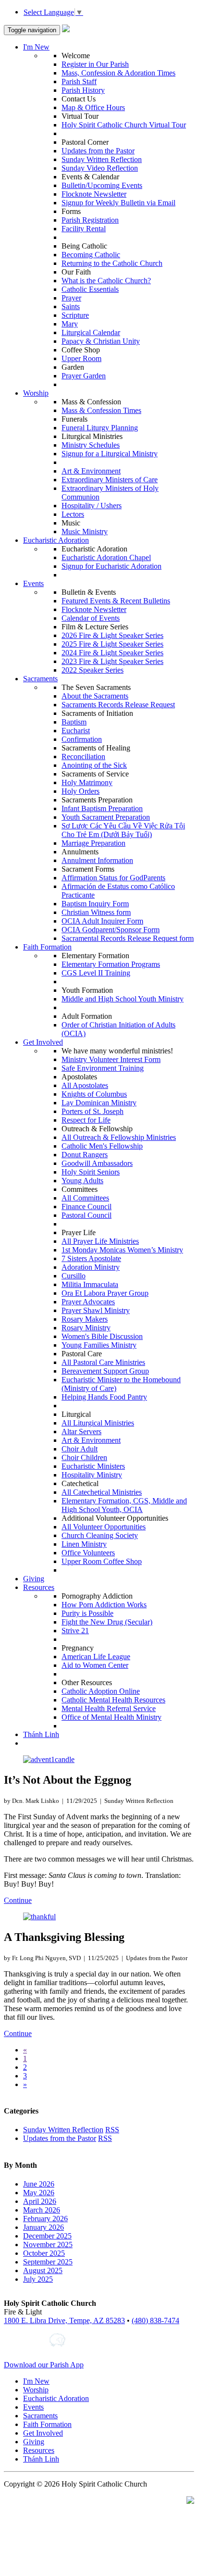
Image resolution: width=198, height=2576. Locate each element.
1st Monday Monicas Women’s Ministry (122, 1250)
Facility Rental (84, 229)
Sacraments (40, 679)
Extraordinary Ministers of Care (110, 480)
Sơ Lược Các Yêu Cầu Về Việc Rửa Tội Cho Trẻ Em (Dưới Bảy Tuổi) (123, 830)
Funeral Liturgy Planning (100, 428)
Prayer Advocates (88, 1302)
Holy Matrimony (87, 782)
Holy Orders (80, 791)
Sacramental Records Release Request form (128, 938)
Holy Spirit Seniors (91, 1172)
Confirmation (82, 739)
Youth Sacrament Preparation (106, 817)
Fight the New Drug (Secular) (107, 1622)
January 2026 (43, 2227)
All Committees (85, 1198)
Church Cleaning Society (100, 1535)
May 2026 (39, 2193)
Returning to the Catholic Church (112, 263)
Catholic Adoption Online (101, 1691)
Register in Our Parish (95, 64)
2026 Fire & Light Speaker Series (112, 635)
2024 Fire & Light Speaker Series (112, 653)
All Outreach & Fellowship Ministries (119, 1137)
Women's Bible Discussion (102, 1336)
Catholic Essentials (90, 289)
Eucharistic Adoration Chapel (106, 557)
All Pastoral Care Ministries (103, 1362)
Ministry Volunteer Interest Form (111, 1059)
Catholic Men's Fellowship (102, 1146)
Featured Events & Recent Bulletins (116, 601)
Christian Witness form (96, 912)
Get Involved (43, 1042)
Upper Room (81, 358)
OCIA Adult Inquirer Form (102, 921)
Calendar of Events (91, 618)
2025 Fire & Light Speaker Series (112, 644)
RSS (112, 2130)
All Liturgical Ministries (98, 1423)
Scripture (75, 315)
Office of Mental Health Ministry (111, 1717)
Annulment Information (97, 860)
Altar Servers (81, 1432)
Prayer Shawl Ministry (96, 1310)
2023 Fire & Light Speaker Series (112, 661)
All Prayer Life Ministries (100, 1241)
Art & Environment (91, 471)
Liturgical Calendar (91, 332)
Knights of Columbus (94, 1094)
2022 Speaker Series (93, 670)
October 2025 (44, 2253)
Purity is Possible (87, 1613)
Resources (39, 1587)
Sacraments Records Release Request (118, 705)
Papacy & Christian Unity (101, 341)
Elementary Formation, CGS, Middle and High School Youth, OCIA (124, 1505)
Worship (36, 393)
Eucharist (76, 731)
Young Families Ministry (99, 1345)
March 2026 (42, 2210)
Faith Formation (47, 947)
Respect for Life (86, 1120)
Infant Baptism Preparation (102, 808)
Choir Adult (80, 1449)
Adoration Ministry (91, 1267)
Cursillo (74, 1276)
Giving (34, 1579)
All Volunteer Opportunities (104, 1527)
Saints (71, 306)
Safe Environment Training (103, 1068)
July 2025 (38, 2279)
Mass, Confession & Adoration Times (118, 73)
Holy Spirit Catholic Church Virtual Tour (124, 125)
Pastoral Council (87, 1215)
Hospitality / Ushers (92, 506)
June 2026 (39, 2184)
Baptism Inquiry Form (95, 904)
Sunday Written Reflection (102, 159)
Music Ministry (85, 531)
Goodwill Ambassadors (97, 1163)
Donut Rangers (85, 1155)
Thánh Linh (41, 1734)
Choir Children (84, 1457)
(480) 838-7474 (155, 2320)
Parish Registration (90, 220)
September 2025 (48, 2262)
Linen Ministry (84, 1544)
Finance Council (87, 1207)
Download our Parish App (44, 2365)
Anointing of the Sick (94, 765)
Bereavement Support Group (105, 1371)
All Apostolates (85, 1085)
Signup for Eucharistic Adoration (111, 566)
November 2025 (48, 2245)
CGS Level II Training (96, 973)
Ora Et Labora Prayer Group (105, 1293)
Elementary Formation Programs (111, 964)
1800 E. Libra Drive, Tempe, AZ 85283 (64, 2320)
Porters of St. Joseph (93, 1111)
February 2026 (45, 2219)
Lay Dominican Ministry (99, 1103)
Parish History (83, 90)
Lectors (73, 514)
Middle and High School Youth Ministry (123, 999)
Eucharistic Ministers (93, 1466)
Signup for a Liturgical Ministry (110, 454)
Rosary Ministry (86, 1328)
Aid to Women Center (95, 1665)
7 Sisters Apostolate (91, 1258)
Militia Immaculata (90, 1284)
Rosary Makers (85, 1319)
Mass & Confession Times (101, 410)
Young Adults (82, 1181)
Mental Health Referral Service (109, 1708)
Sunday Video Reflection (100, 168)
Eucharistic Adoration (56, 540)
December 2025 (47, 2236)
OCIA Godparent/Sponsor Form (111, 930)
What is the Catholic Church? (106, 281)
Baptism (74, 722)
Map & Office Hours (93, 107)
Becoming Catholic (91, 255)
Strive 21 (75, 1631)
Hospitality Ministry (92, 1475)
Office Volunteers (88, 1553)
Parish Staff (79, 81)
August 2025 (43, 2270)
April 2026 (40, 2201)
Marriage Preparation (93, 843)
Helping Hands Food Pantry (104, 1397)
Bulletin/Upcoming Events (102, 185)
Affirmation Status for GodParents (113, 878)
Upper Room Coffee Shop (102, 1561)
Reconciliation (83, 757)
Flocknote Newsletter (94, 194)
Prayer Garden (84, 376)
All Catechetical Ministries (102, 1492)
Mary (70, 324)
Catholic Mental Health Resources (113, 1700)
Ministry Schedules (91, 445)
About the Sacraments (95, 696)
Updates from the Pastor (98, 151)
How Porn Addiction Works (104, 1605)
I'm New (36, 47)
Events (33, 583)
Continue (18, 1900)
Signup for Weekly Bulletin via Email (118, 203)
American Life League (96, 1657)
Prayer (71, 298)
